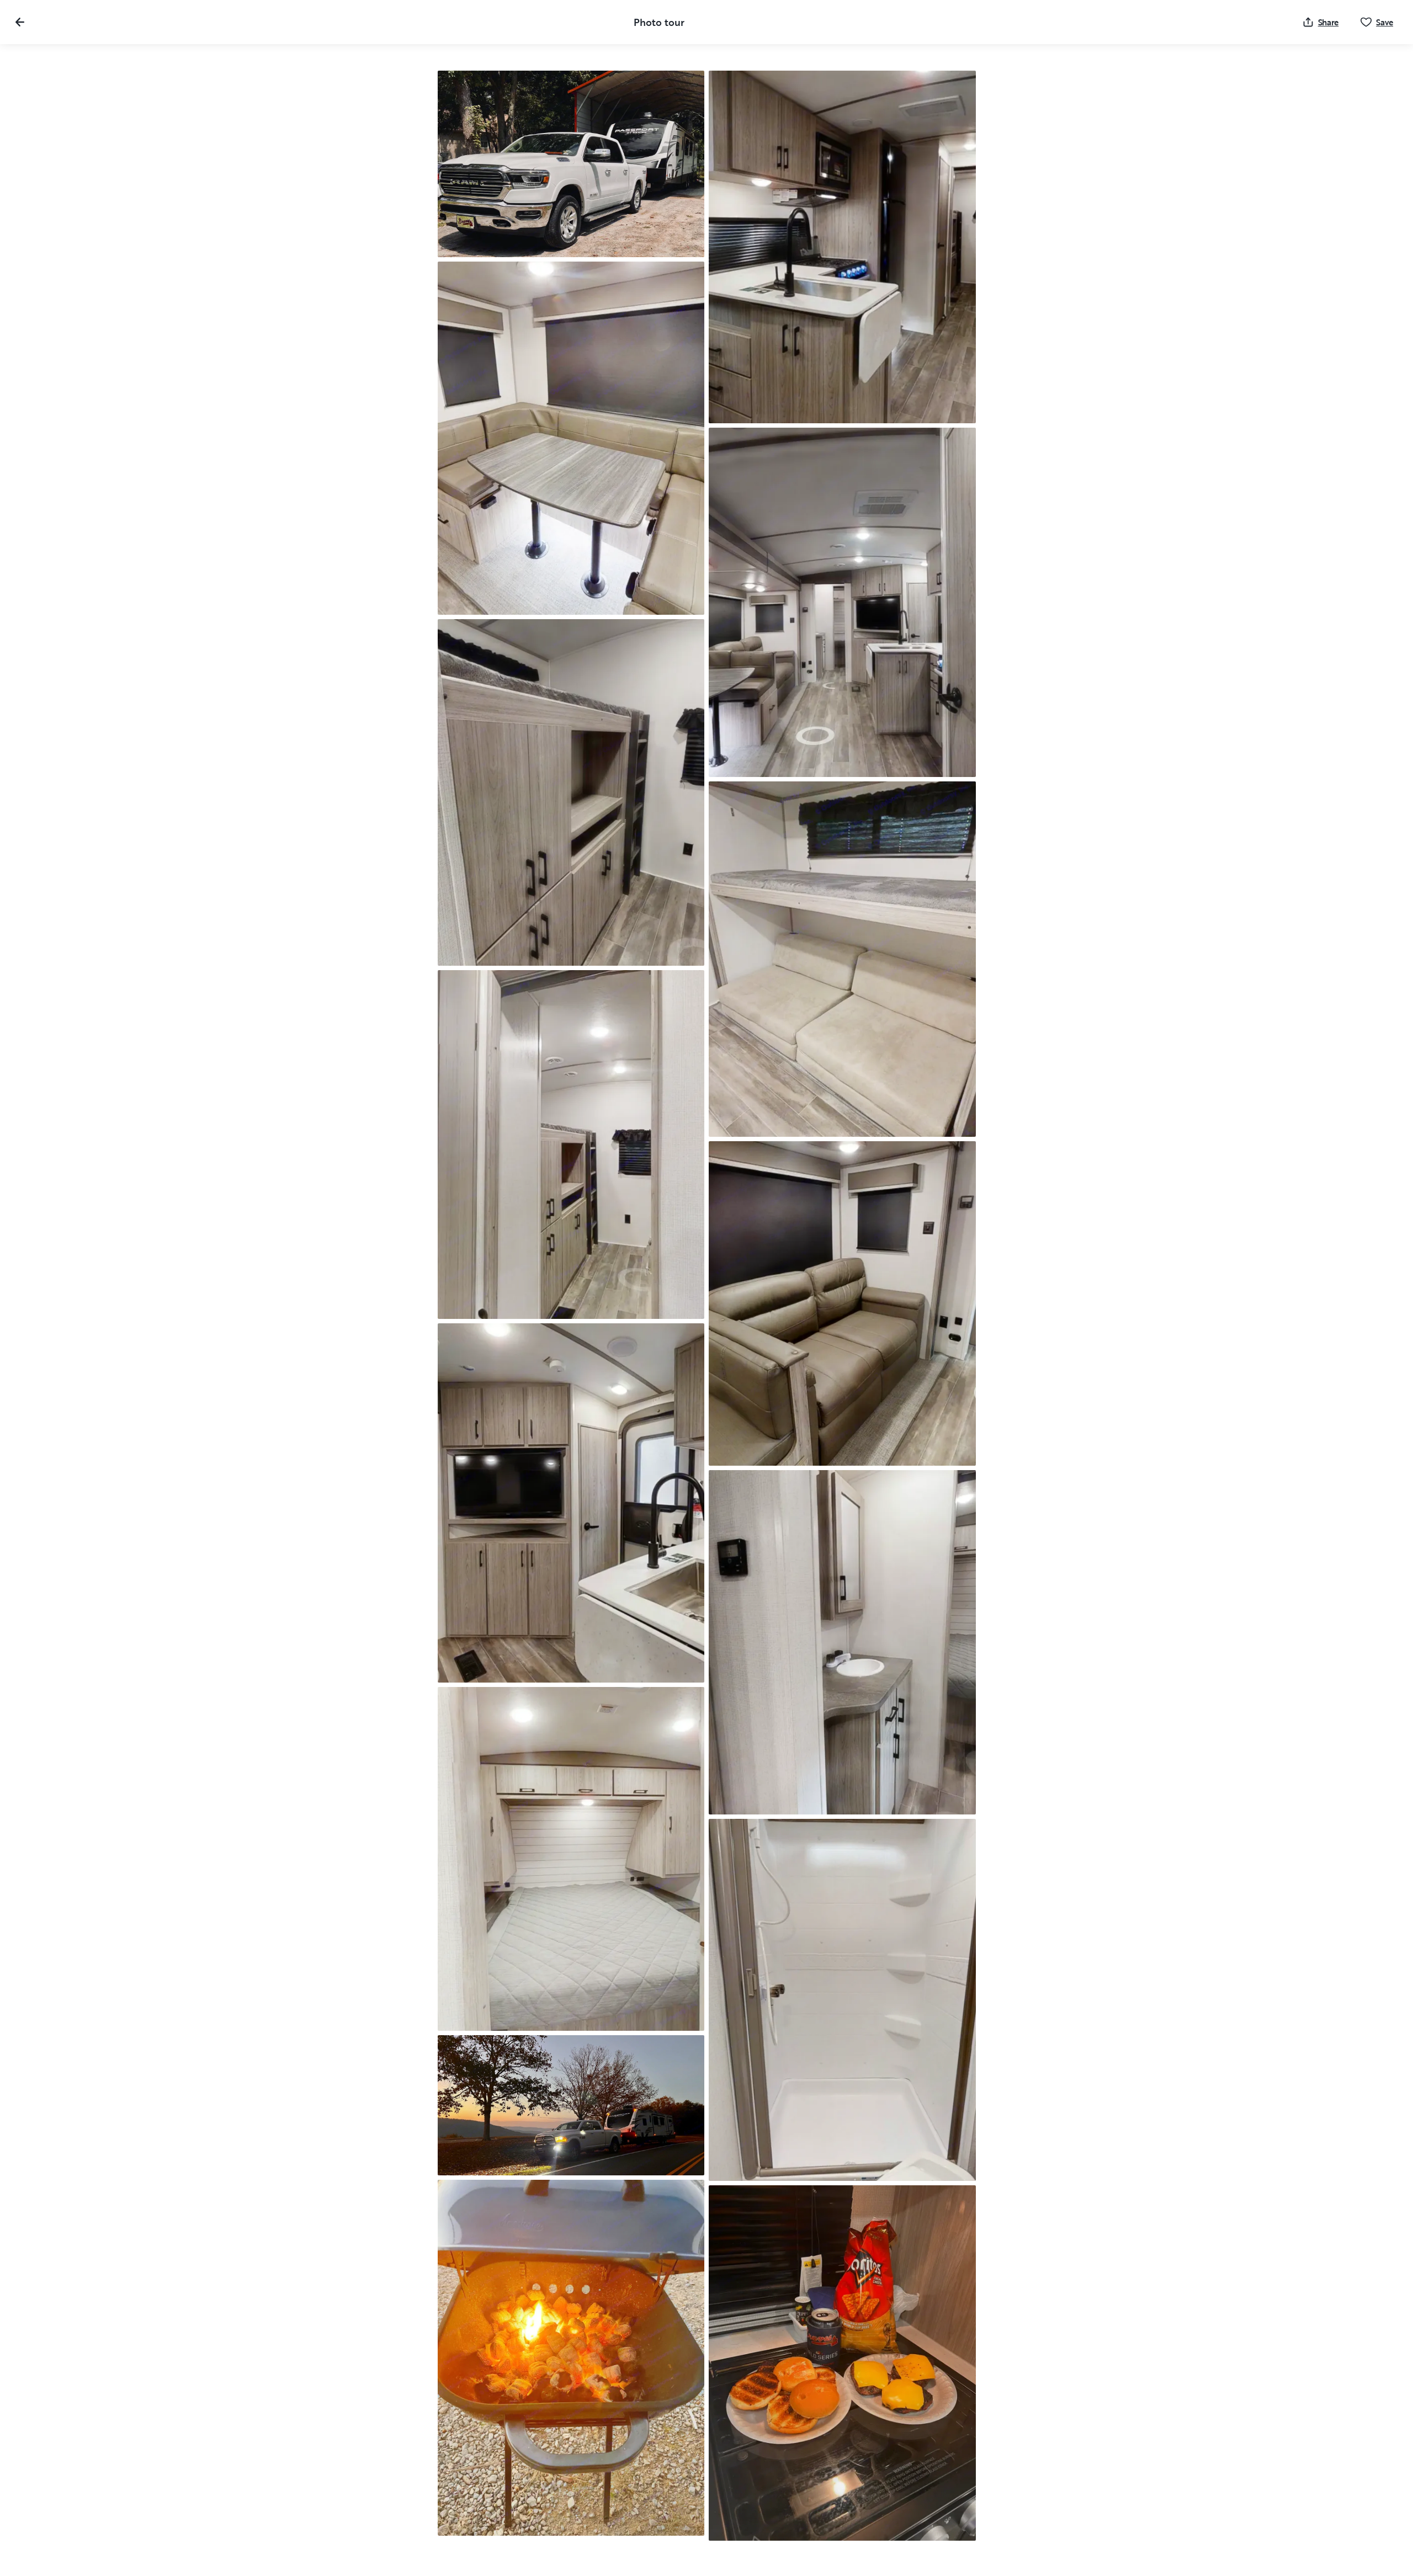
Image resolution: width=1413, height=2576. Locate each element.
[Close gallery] (20, 22)
